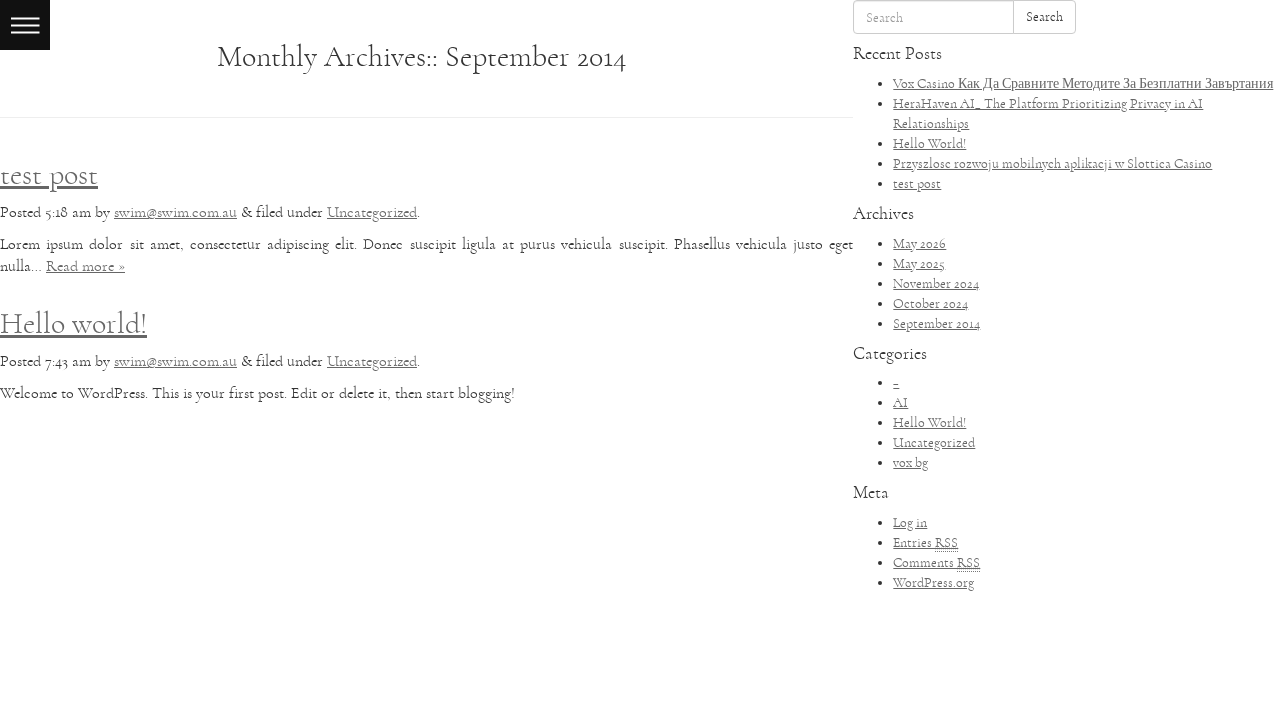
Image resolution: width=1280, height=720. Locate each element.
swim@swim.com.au (175, 212)
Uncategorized (372, 212)
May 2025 (919, 263)
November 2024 (936, 283)
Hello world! (73, 323)
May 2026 (919, 243)
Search (1044, 16)
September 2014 (936, 323)
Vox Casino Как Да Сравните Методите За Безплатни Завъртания (1083, 83)
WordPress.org (933, 582)
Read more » (85, 266)
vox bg (910, 462)
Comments (936, 562)
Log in (910, 522)
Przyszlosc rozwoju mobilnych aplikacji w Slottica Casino (1052, 163)
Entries (925, 542)
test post (49, 174)
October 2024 (930, 303)
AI (900, 402)
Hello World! (929, 143)
